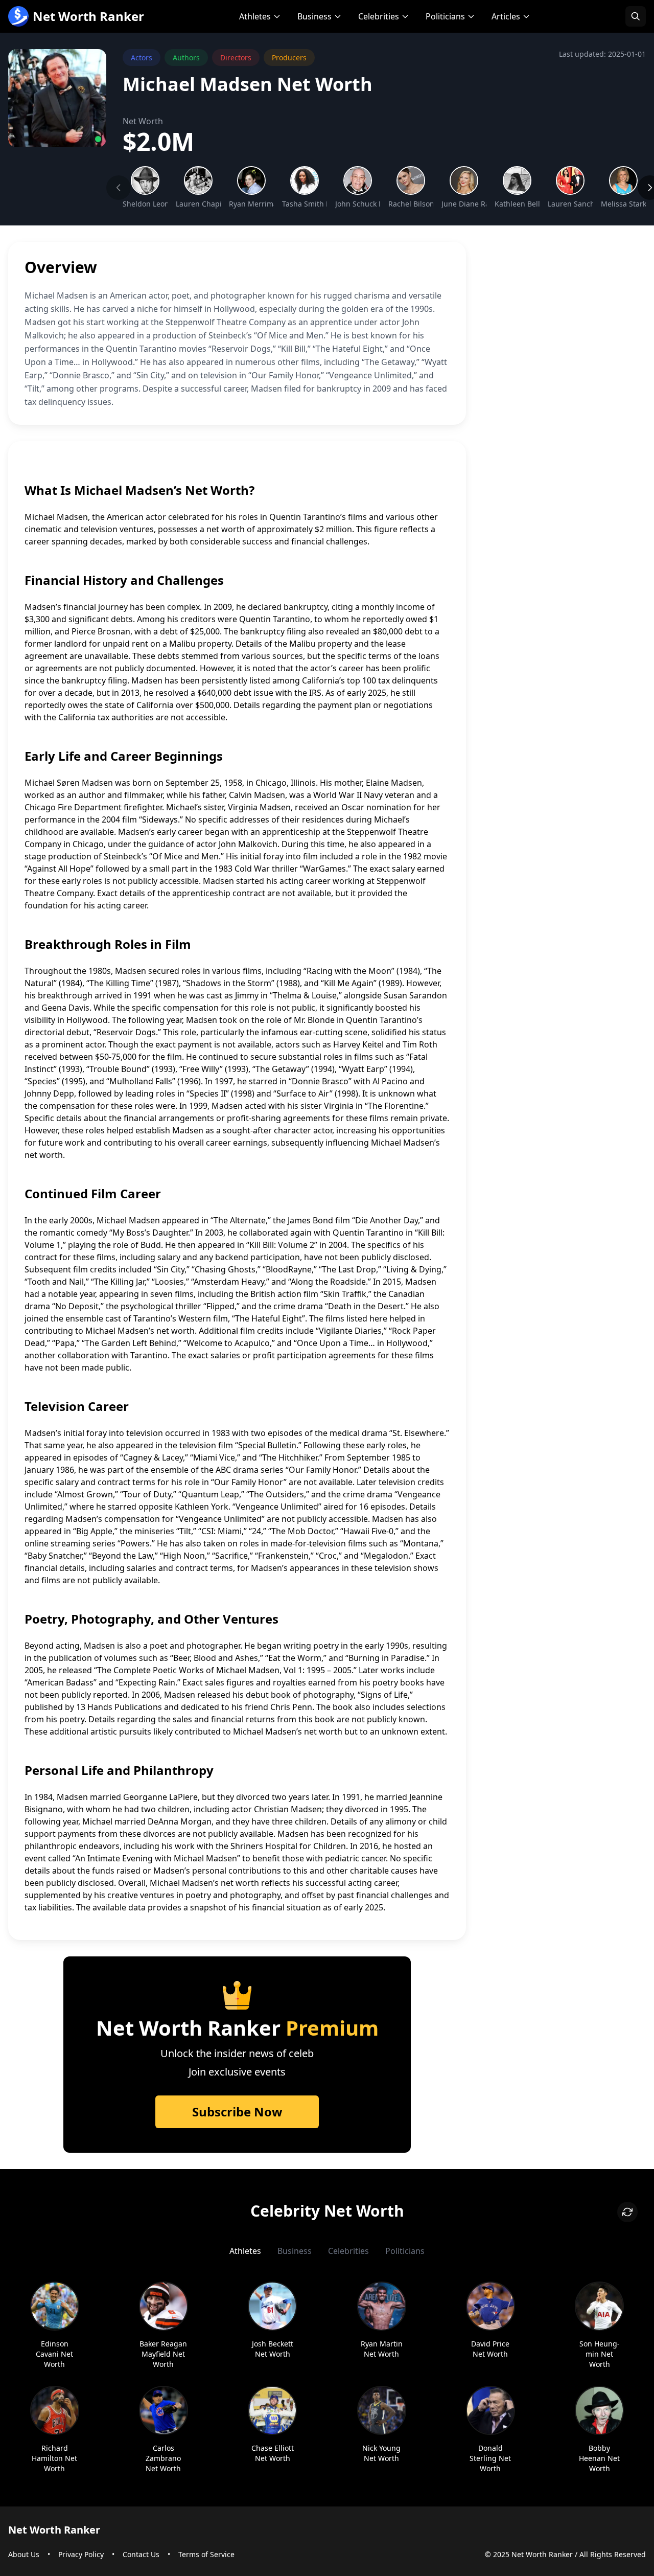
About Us (24, 2554)
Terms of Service (206, 2554)
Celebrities (379, 16)
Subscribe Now (237, 2112)
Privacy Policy (81, 2554)
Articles (506, 16)
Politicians (445, 16)
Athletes (255, 16)
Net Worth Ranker (88, 16)
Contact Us (141, 2554)
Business (314, 16)
